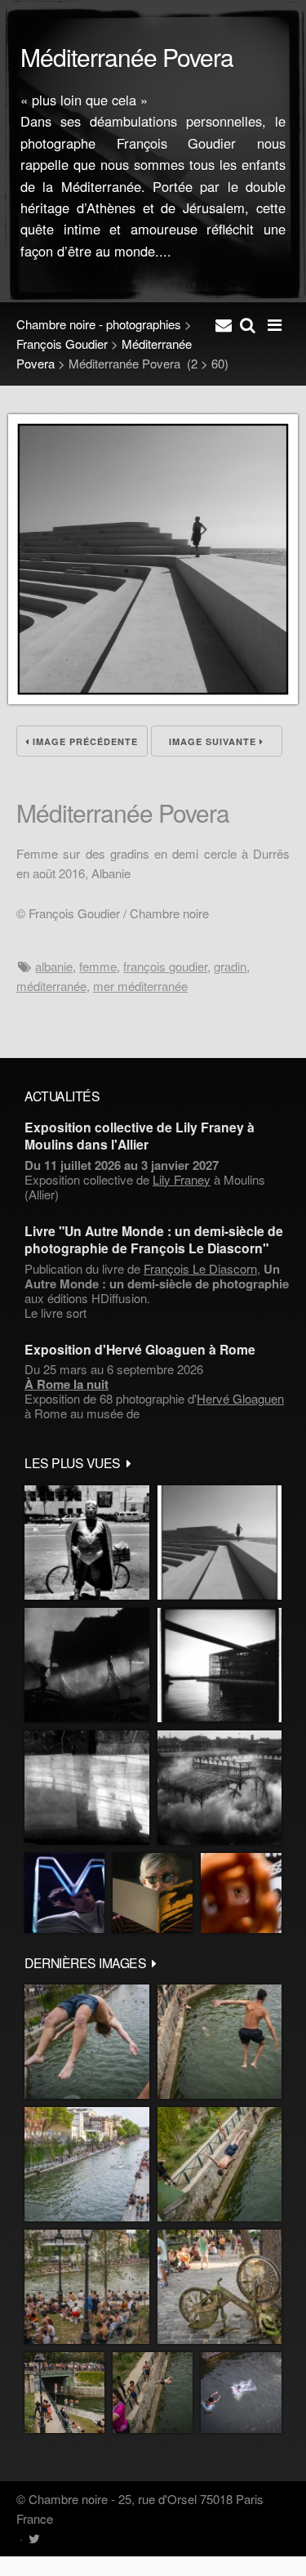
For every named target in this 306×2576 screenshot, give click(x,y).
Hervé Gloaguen (240, 1398)
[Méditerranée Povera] (153, 699)
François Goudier (62, 344)
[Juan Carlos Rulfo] (241, 1893)
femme (98, 966)
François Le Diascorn (200, 1268)
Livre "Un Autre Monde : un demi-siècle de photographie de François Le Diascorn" (154, 1239)
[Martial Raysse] (64, 1893)
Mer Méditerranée (140, 986)
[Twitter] (34, 2538)
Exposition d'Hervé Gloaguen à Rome (140, 1349)
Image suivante (214, 741)
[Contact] (224, 324)
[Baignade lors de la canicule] (87, 2042)
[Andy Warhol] (153, 1893)
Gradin (230, 966)
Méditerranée (51, 986)
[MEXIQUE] (87, 1542)
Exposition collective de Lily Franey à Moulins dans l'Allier (140, 1136)
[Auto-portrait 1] (87, 1788)
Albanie (54, 966)
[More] (129, 1462)
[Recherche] (248, 324)
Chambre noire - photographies (99, 324)
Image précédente (84, 741)
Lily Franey (182, 1179)
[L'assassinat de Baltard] (87, 1665)
